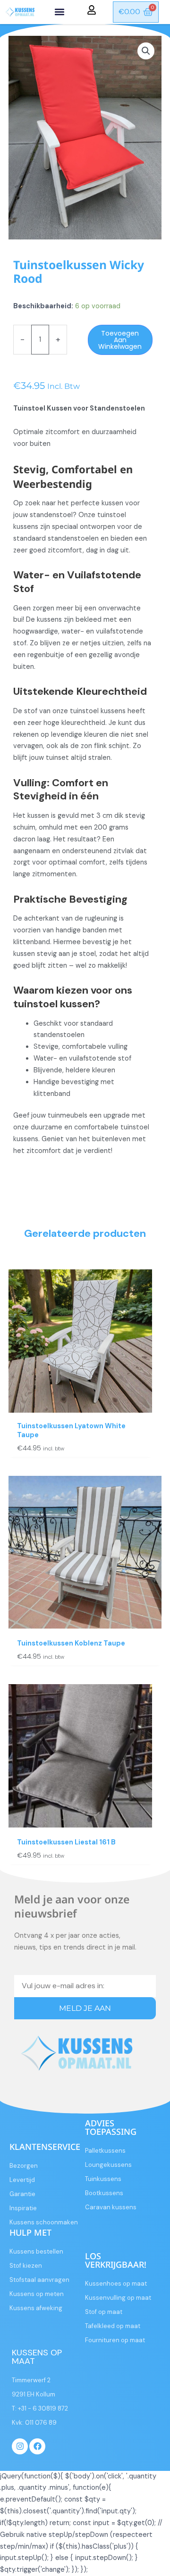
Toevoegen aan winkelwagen (120, 340)
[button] (60, 12)
